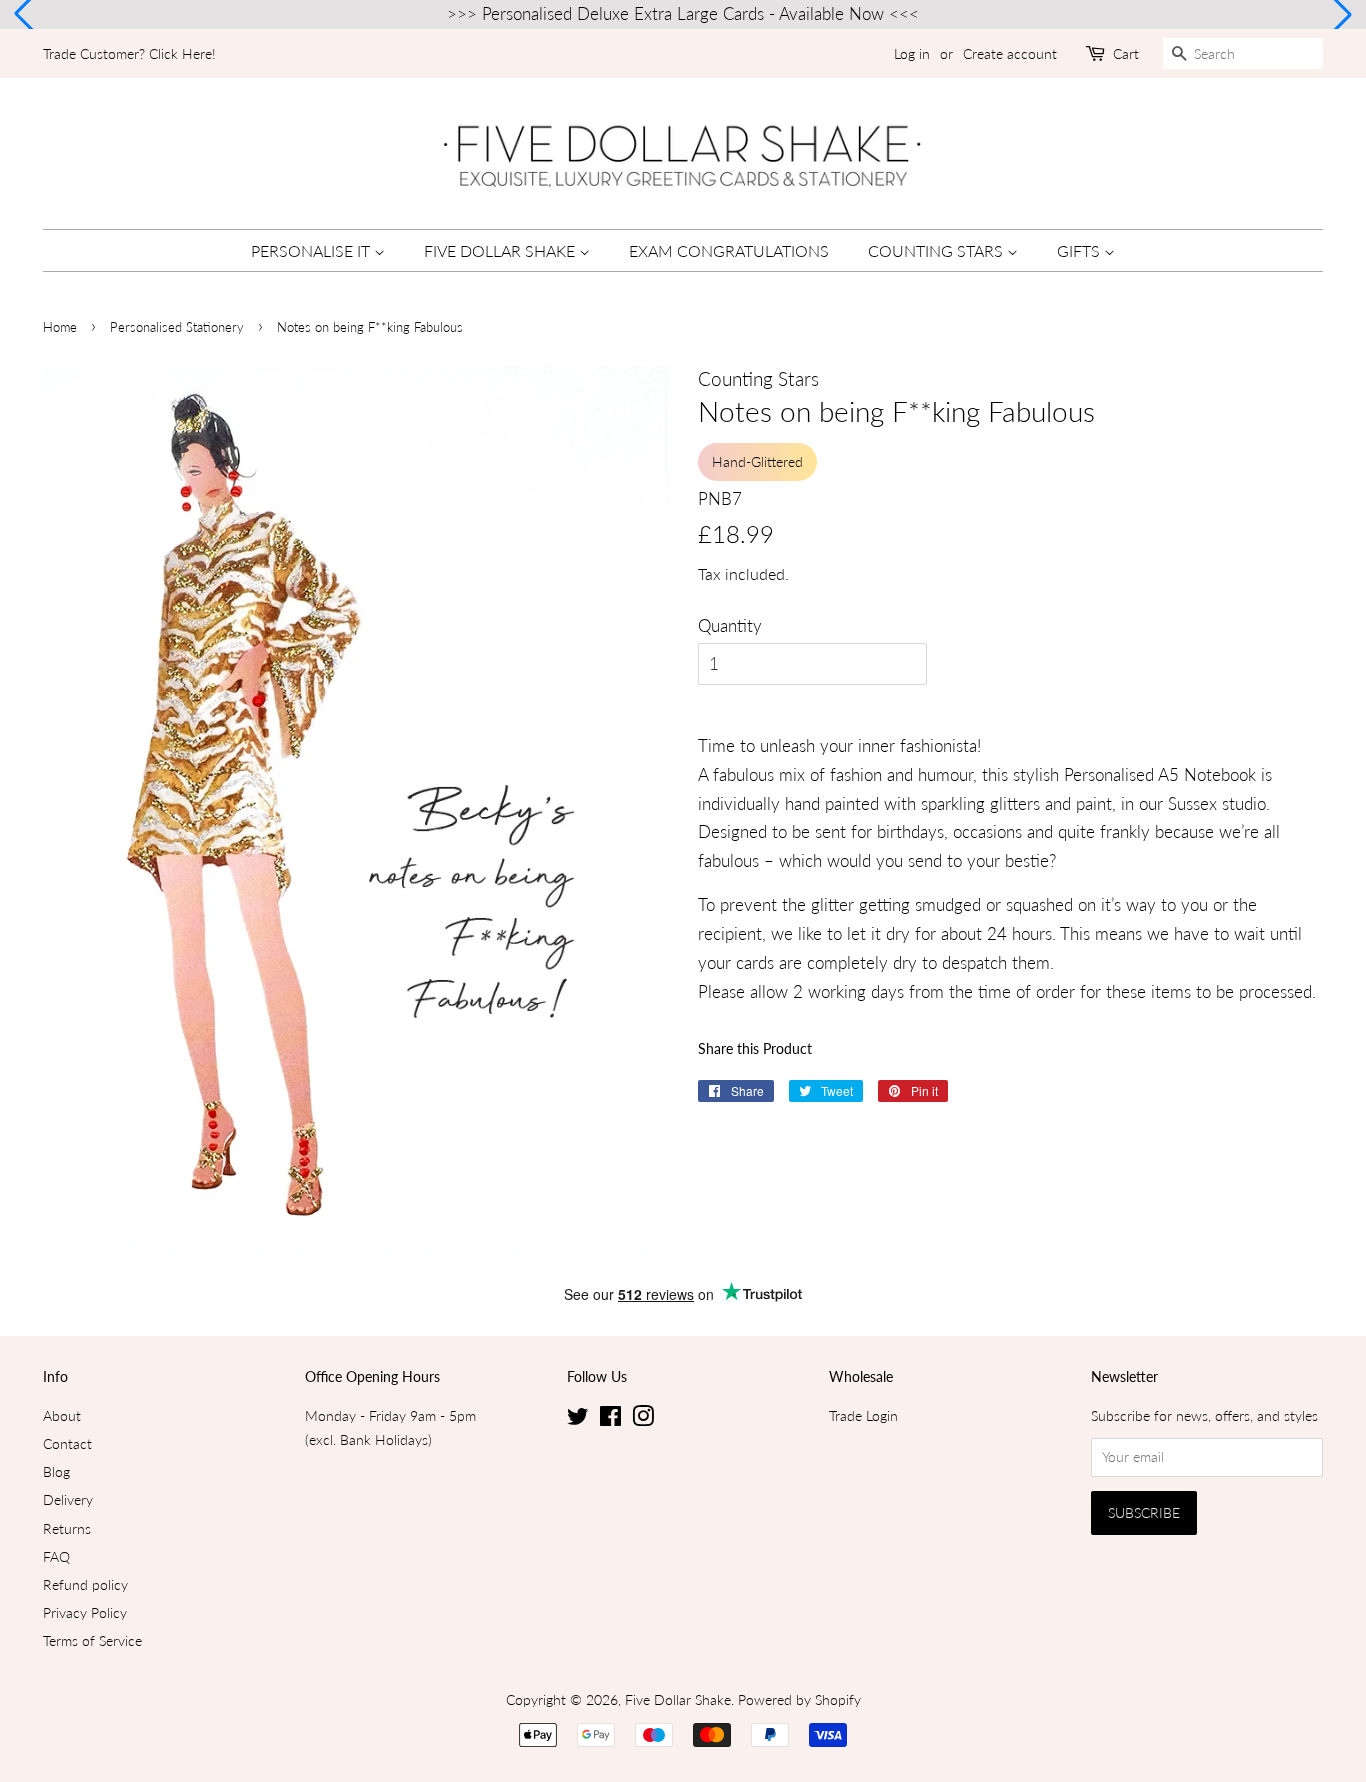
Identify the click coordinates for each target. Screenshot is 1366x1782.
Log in (912, 53)
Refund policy (85, 1584)
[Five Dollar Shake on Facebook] (610, 1419)
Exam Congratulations (729, 250)
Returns (67, 1528)
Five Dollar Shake (501, 250)
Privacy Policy (85, 1612)
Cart (1126, 53)
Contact (67, 1443)
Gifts (1080, 250)
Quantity (730, 625)
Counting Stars (937, 250)
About (62, 1415)
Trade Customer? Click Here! (129, 53)
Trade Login (863, 1415)
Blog (56, 1471)
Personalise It (312, 250)
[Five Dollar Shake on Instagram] (643, 1419)
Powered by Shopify (799, 1699)
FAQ (56, 1556)
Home (60, 327)
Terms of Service (92, 1640)
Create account (1010, 53)
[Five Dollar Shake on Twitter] (578, 1419)
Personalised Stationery (177, 327)
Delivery (68, 1499)
